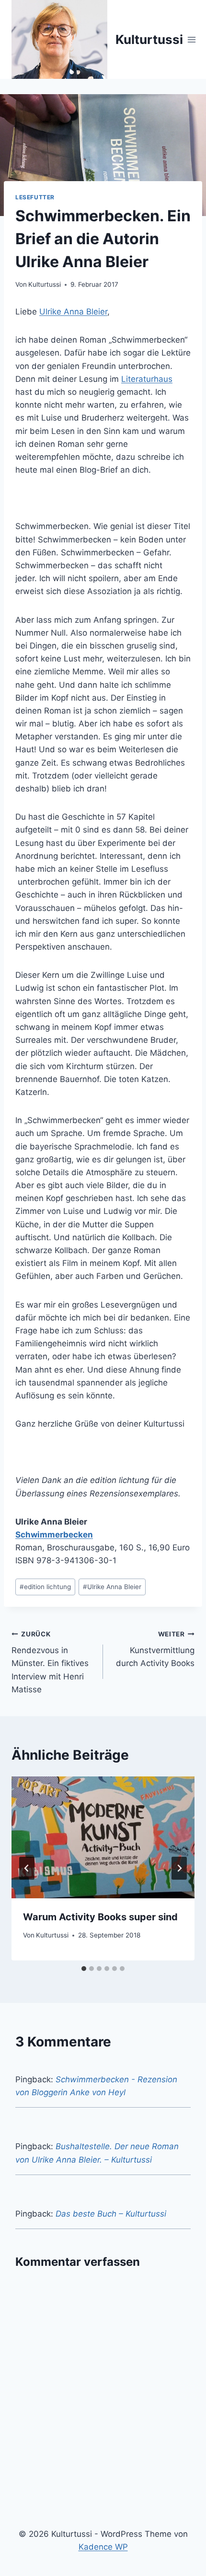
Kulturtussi (45, 284)
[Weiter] (179, 1868)
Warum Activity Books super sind (100, 1917)
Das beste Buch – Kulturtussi (111, 2214)
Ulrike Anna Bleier (73, 312)
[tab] (84, 1969)
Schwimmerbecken (54, 1535)
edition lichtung (45, 1587)
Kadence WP (103, 2547)
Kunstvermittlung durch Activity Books (155, 1649)
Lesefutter (35, 197)
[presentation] (103, 1837)
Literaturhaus (147, 379)
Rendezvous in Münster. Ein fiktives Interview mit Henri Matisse (50, 1662)
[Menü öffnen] (192, 39)
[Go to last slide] (27, 1868)
